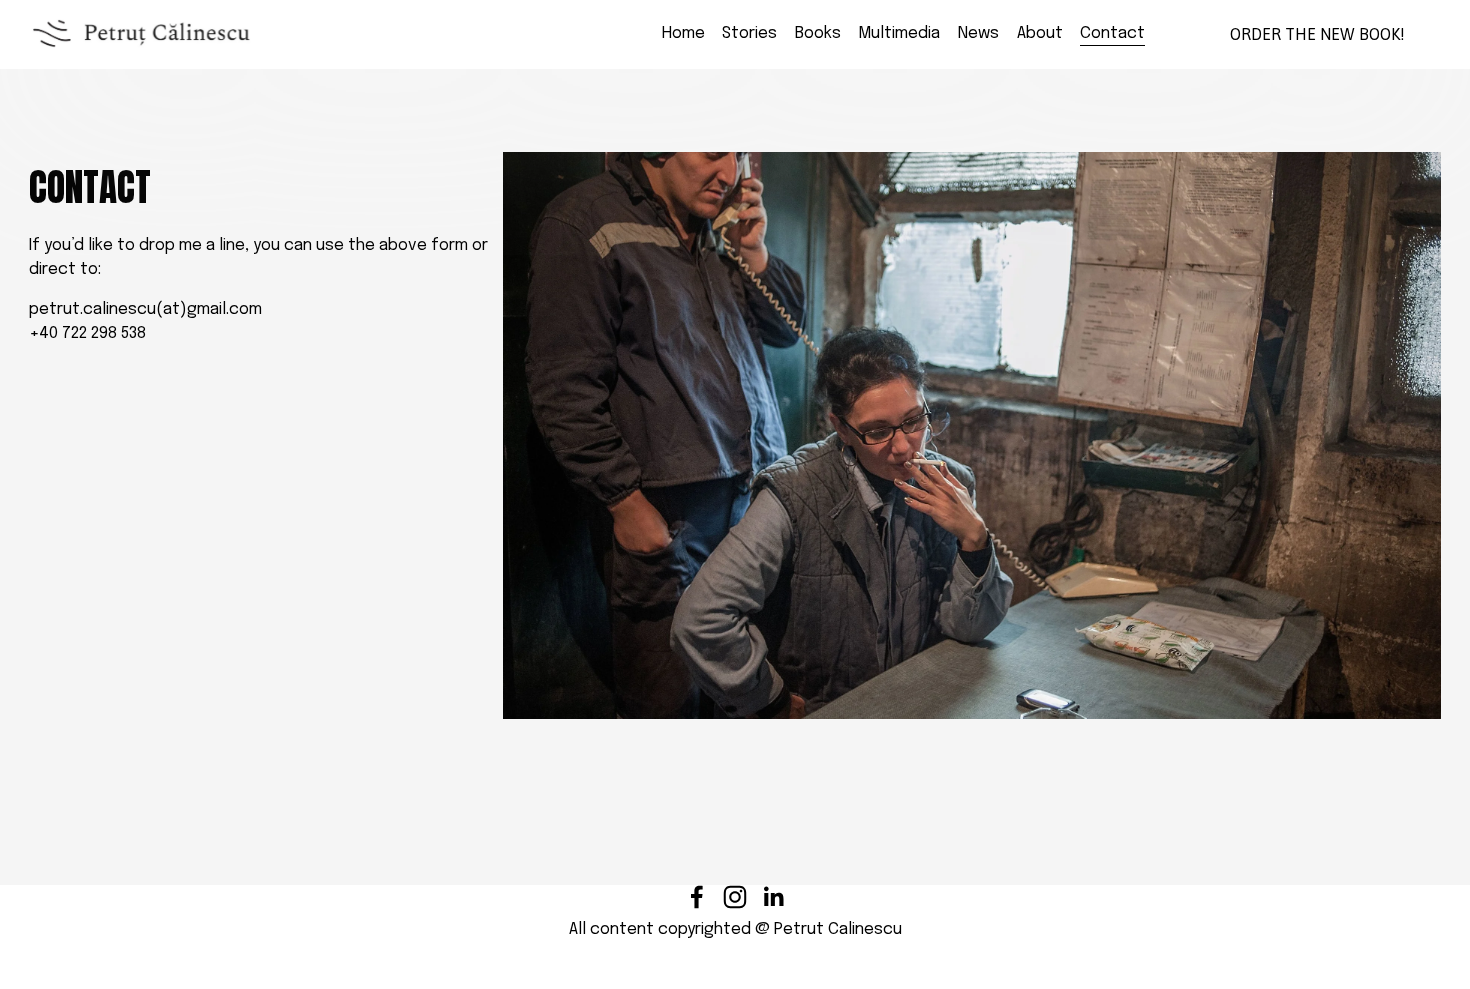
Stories (749, 33)
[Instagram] (735, 897)
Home (683, 33)
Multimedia (899, 33)
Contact (1112, 33)
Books (818, 33)
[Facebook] (697, 897)
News (978, 33)
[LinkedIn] (773, 897)
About (1040, 33)
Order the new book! (1317, 34)
